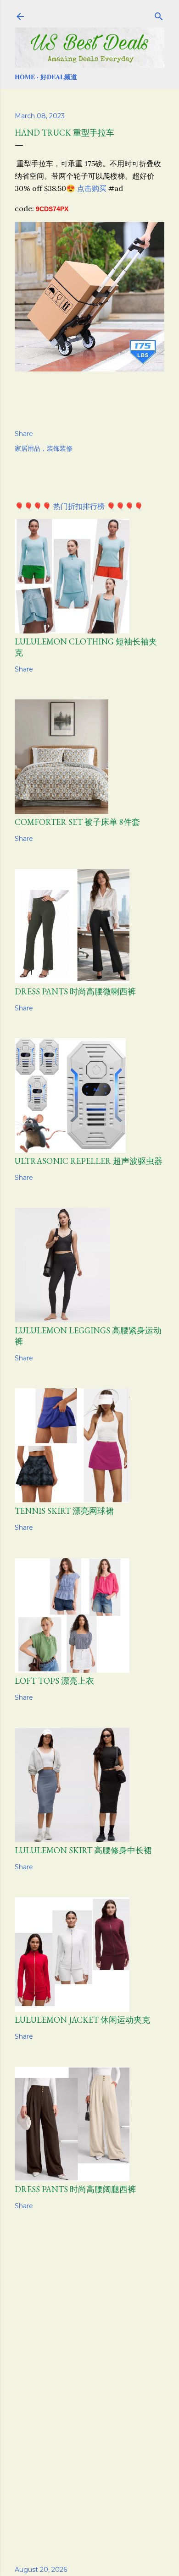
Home (25, 77)
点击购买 (92, 188)
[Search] (159, 15)
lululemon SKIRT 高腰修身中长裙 (83, 1850)
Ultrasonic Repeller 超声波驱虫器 (89, 1161)
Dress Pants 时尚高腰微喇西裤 (75, 991)
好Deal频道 (59, 77)
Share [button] (24, 434)
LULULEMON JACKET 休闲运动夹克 (82, 2020)
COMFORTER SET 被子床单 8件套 (77, 822)
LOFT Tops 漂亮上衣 (54, 1681)
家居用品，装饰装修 (44, 448)
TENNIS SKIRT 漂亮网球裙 (64, 1511)
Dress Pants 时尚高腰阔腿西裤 (75, 2189)
